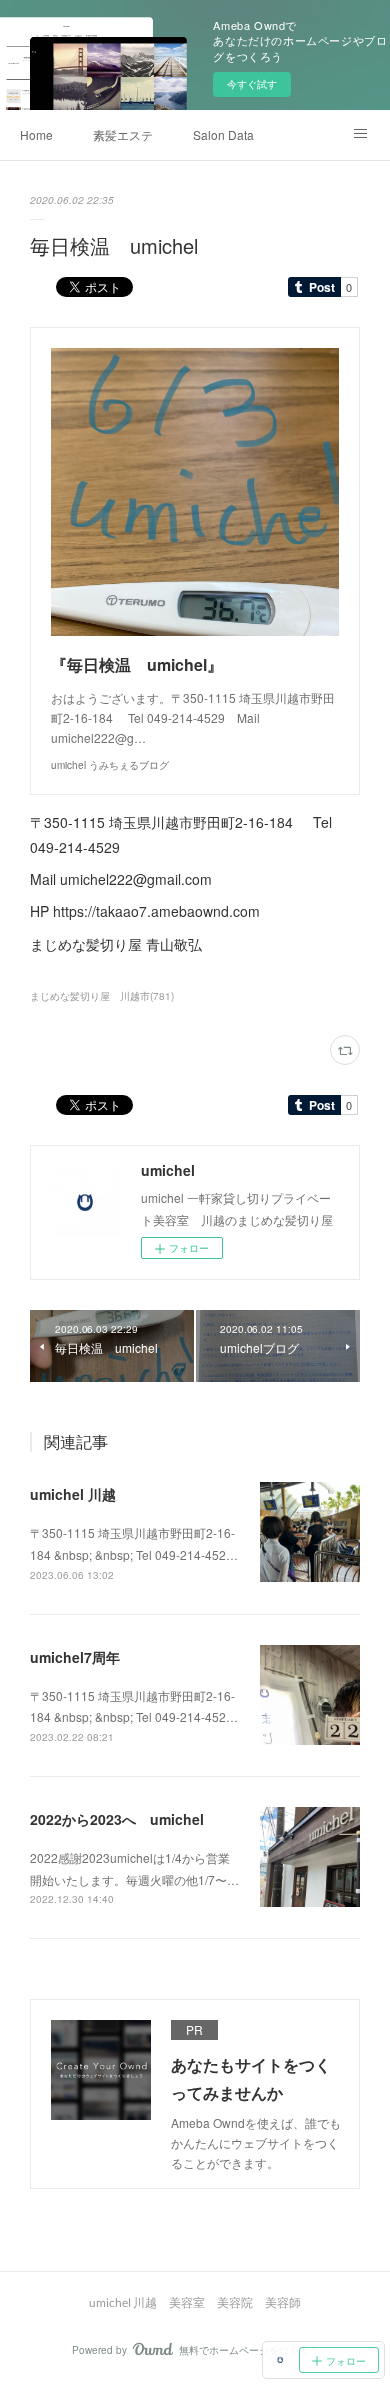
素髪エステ (123, 134)
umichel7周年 (75, 1657)
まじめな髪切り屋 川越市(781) (102, 996)
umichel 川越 (73, 1494)
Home (36, 134)
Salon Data (223, 134)
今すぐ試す (252, 84)
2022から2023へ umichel (117, 1819)
